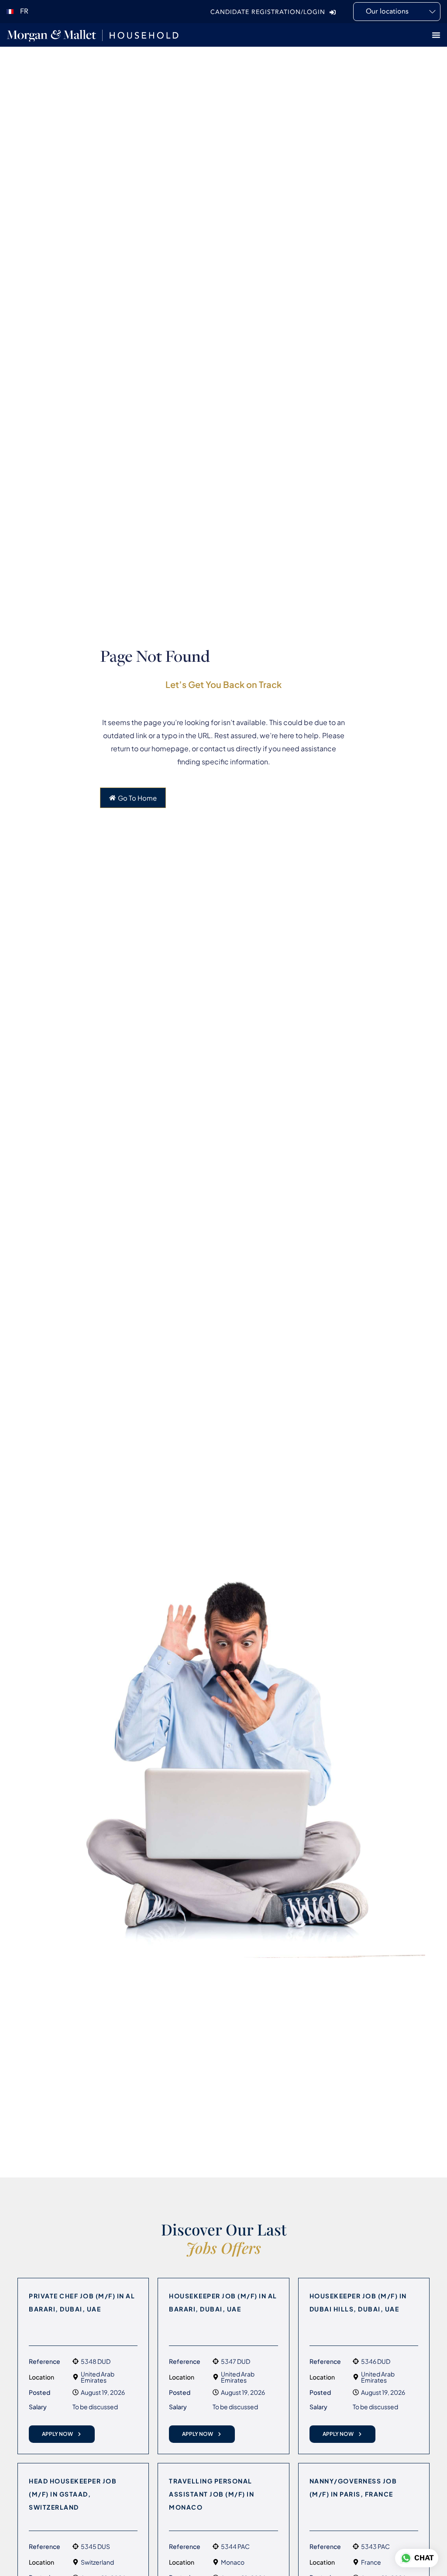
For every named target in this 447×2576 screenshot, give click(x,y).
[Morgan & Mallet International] (93, 35)
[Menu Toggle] (436, 35)
